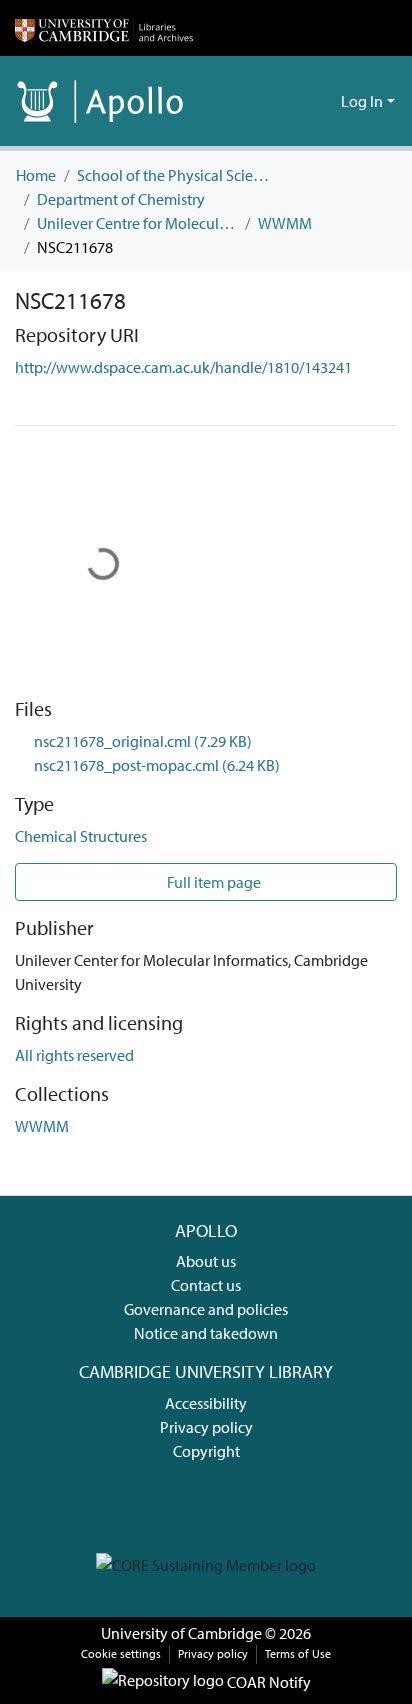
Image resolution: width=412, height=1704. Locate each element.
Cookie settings (121, 1653)
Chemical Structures (81, 836)
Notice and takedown (206, 1333)
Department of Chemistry (121, 199)
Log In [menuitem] (362, 101)
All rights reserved (74, 1055)
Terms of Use (298, 1653)
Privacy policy (206, 1427)
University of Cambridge (181, 1633)
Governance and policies (206, 1309)
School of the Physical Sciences (177, 175)
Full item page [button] (212, 882)
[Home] (104, 28)
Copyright (206, 1451)
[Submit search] (293, 101)
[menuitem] (322, 101)
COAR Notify (267, 1682)
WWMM (285, 223)
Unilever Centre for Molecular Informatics (137, 223)
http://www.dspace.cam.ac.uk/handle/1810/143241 (183, 367)
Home (36, 175)
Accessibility (206, 1403)
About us (206, 1261)
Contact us (206, 1285)
